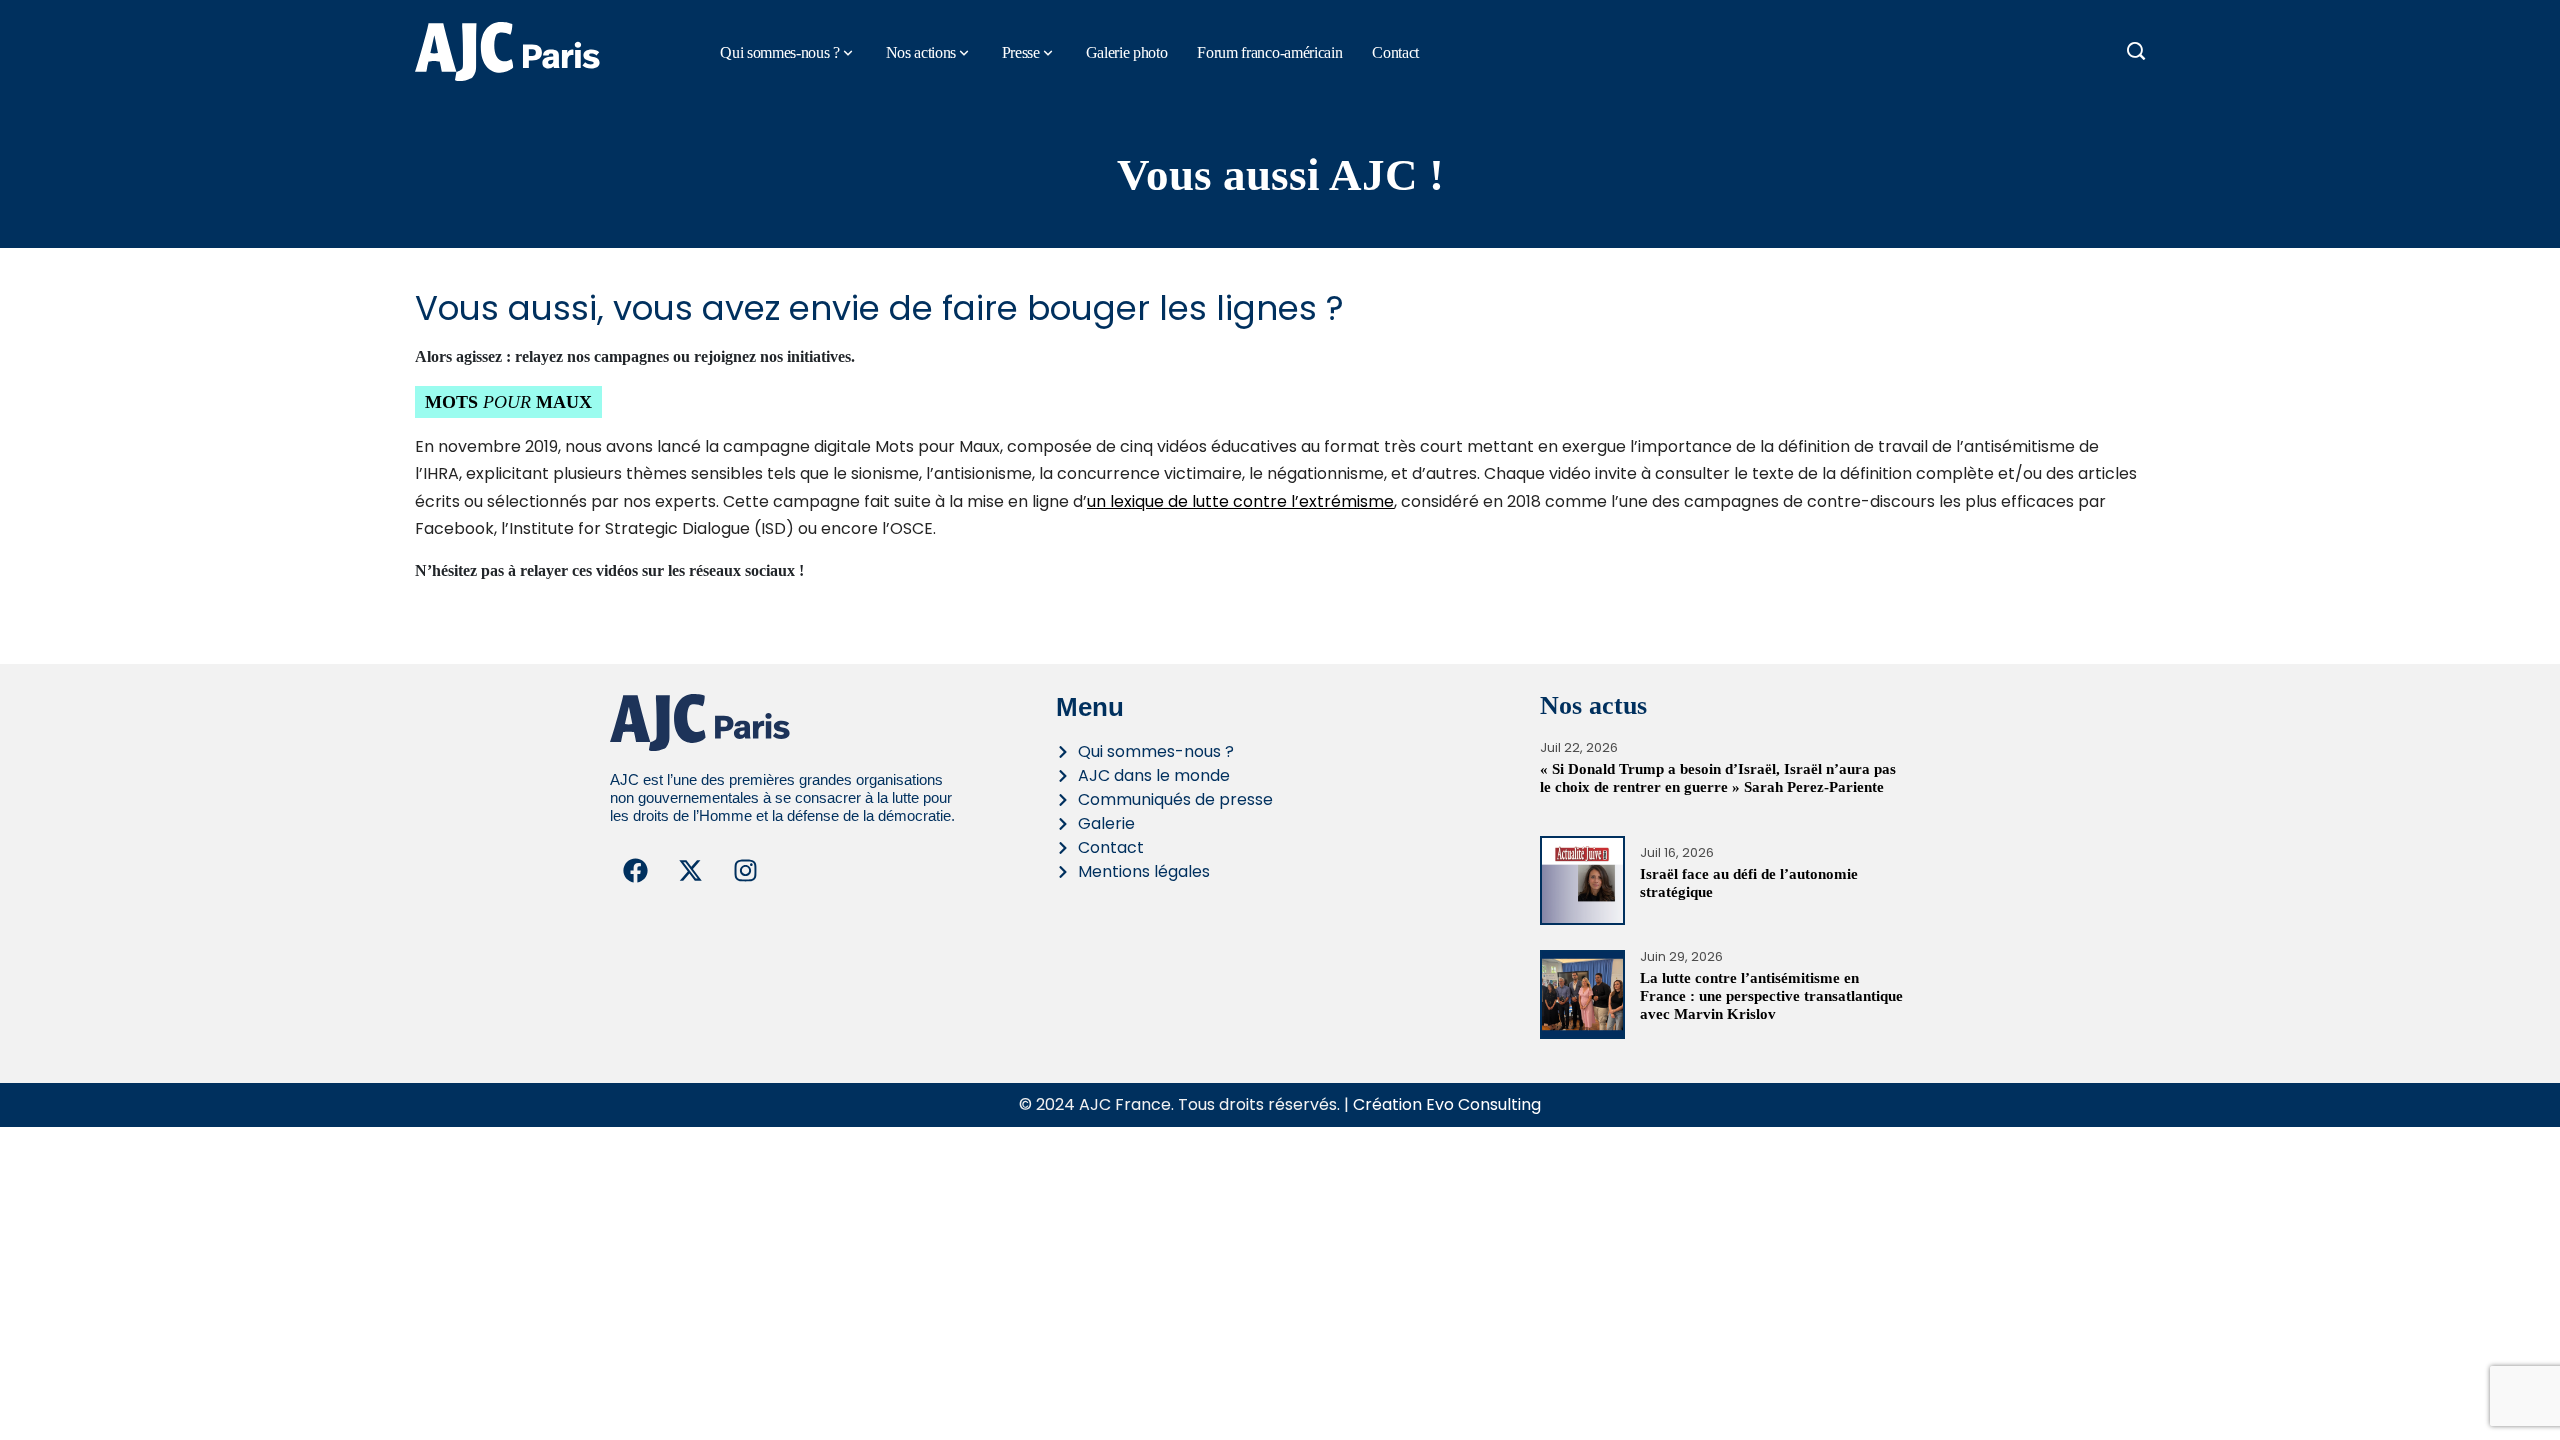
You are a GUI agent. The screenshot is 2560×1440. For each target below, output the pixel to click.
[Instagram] (745, 870)
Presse (1021, 52)
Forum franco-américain (1269, 52)
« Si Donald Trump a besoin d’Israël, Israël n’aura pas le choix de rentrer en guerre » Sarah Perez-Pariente (1718, 778)
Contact (1395, 52)
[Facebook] (635, 870)
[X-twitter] (690, 870)
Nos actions (921, 52)
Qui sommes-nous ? (780, 52)
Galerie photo (1127, 52)
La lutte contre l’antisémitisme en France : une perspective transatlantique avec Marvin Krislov (1771, 996)
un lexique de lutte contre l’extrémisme (1240, 501)
